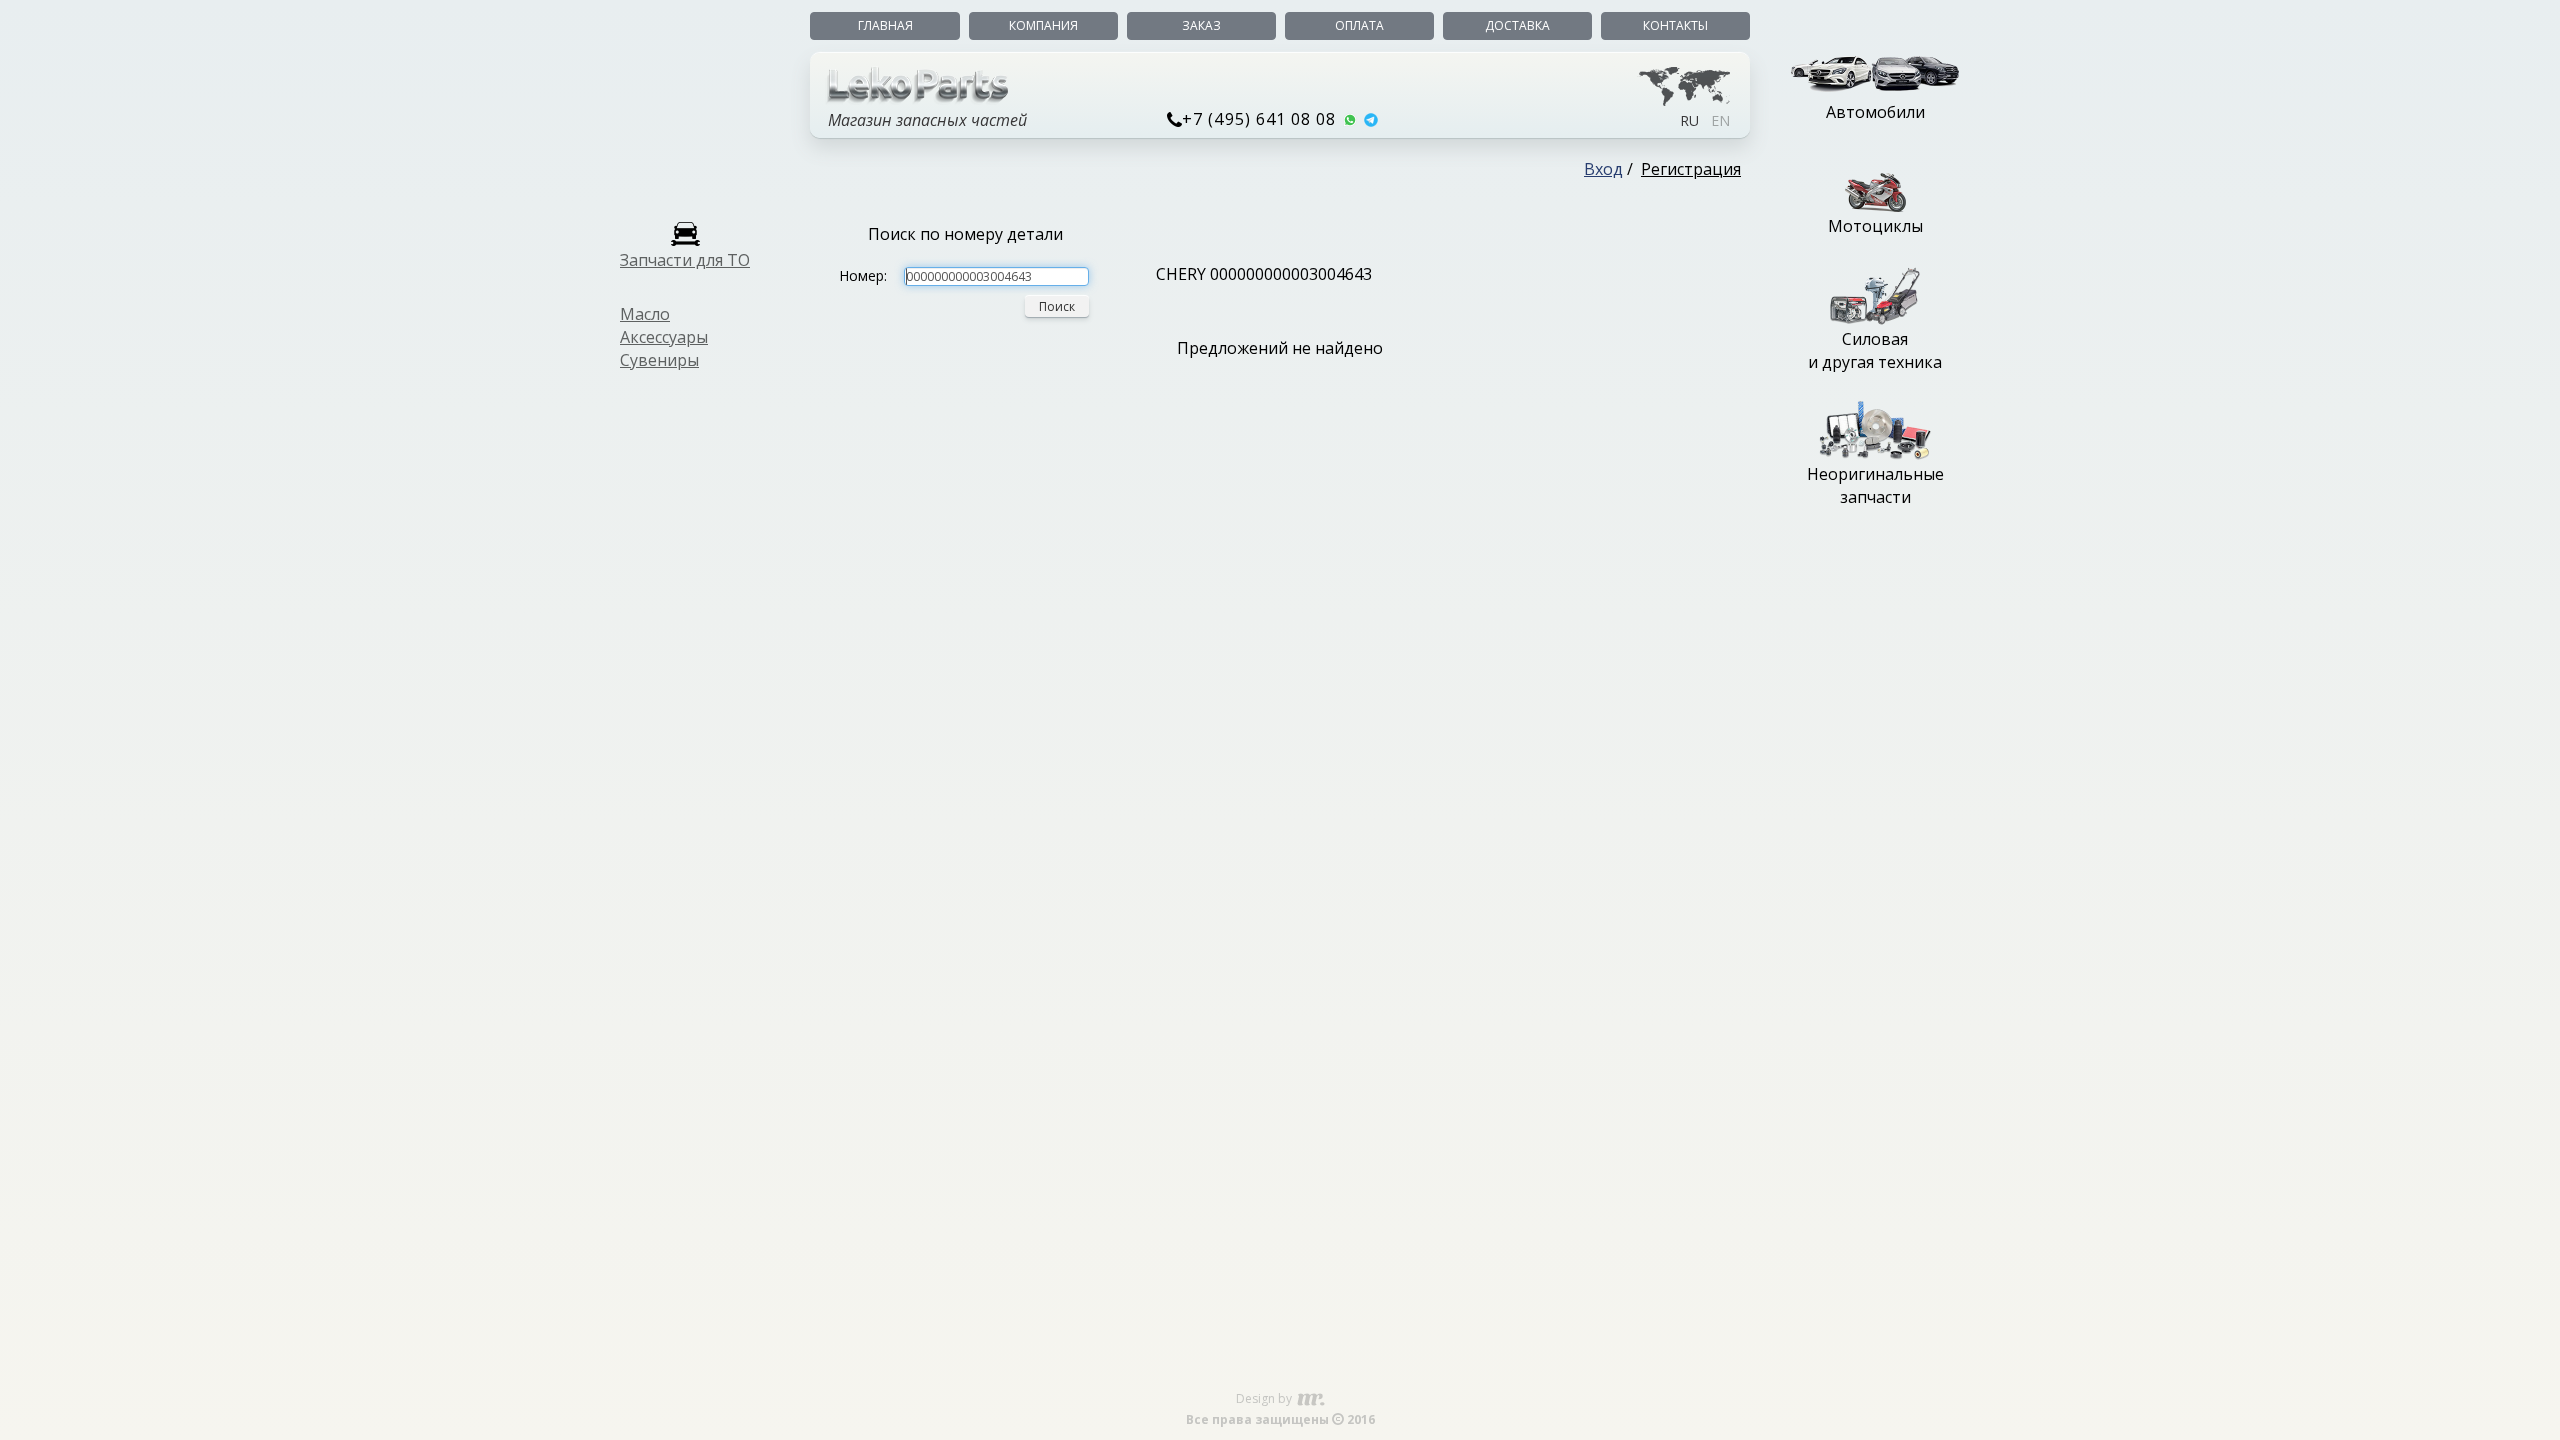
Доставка (1517, 25)
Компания (1043, 25)
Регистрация (1691, 169)
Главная (885, 25)
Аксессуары (664, 337)
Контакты (1675, 25)
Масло (645, 314)
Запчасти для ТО (685, 260)
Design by (1265, 1398)
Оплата (1359, 25)
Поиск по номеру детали (965, 234)
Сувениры (659, 360)
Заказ (1201, 25)
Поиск (1057, 306)
